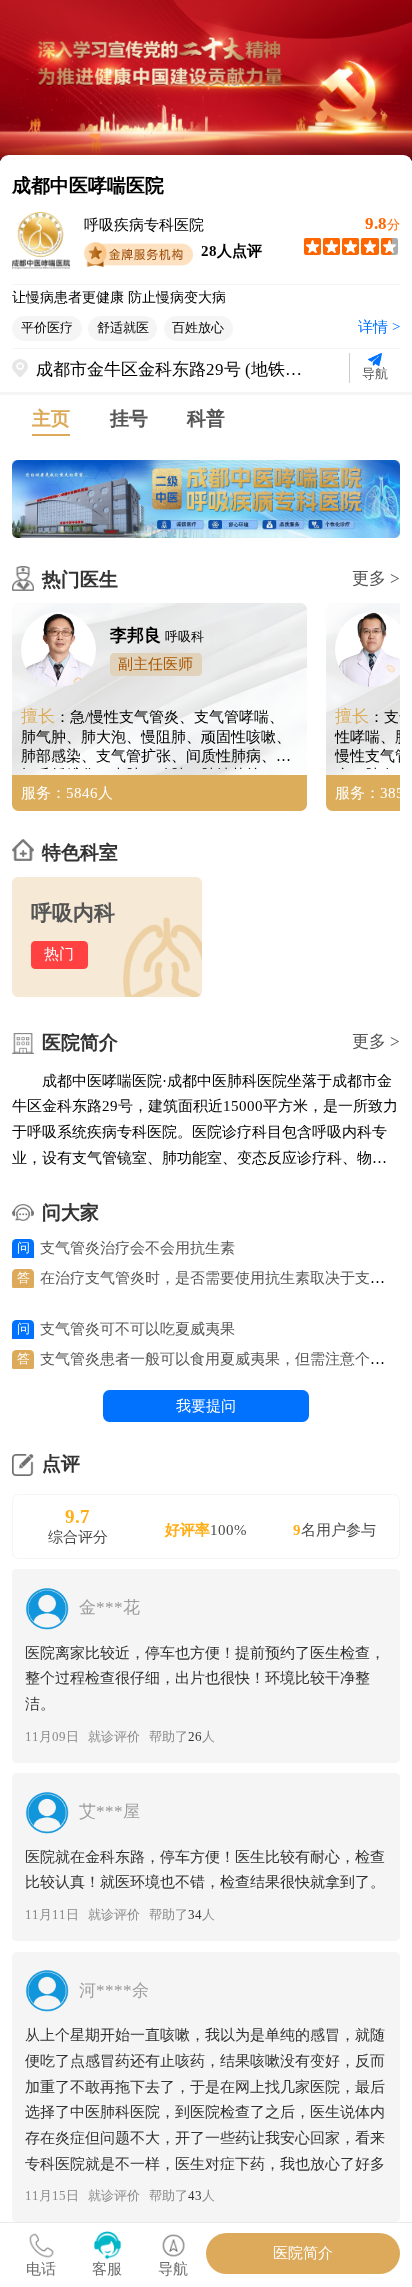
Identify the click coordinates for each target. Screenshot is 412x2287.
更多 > (376, 578)
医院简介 (303, 2253)
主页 (51, 418)
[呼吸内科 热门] (107, 992)
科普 (206, 418)
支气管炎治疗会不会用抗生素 (137, 1248)
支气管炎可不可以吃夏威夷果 (137, 1329)
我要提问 (206, 1406)
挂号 (129, 418)
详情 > (379, 327)
